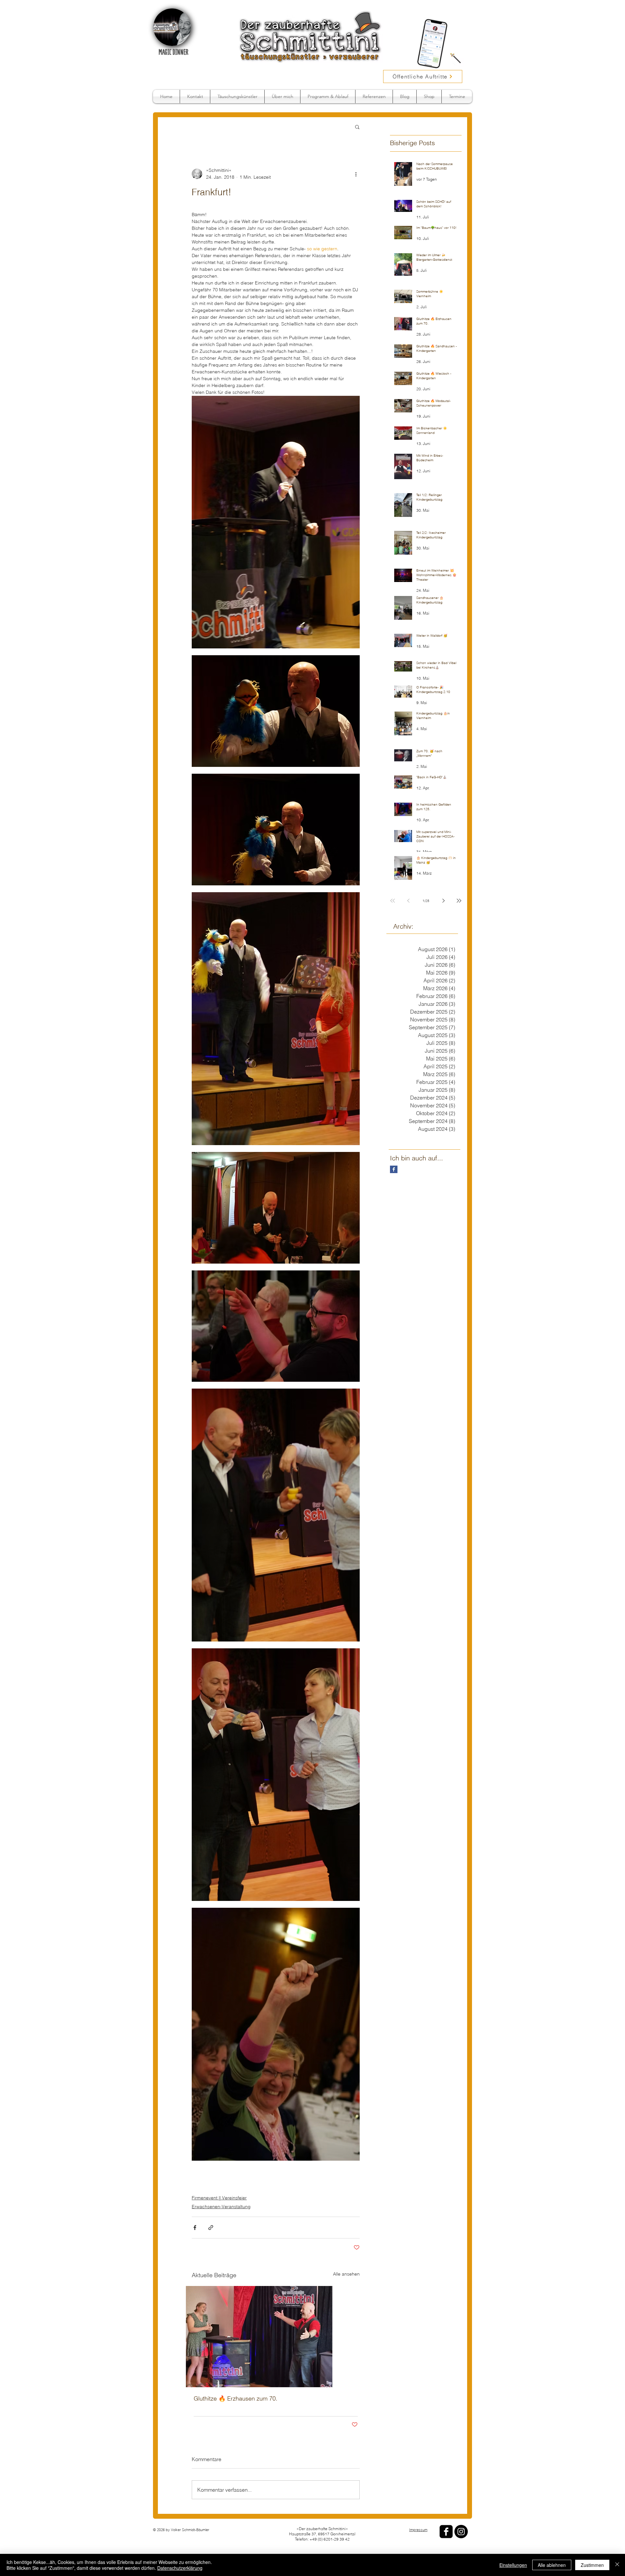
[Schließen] (617, 2565)
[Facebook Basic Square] (394, 1169)
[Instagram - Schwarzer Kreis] (461, 2532)
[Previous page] (408, 901)
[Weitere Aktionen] (356, 174)
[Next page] (443, 901)
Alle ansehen (346, 2274)
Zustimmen (592, 2565)
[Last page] (459, 901)
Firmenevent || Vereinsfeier (219, 2198)
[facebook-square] (446, 2532)
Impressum (418, 2530)
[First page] (393, 901)
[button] (357, 127)
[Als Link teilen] (211, 2228)
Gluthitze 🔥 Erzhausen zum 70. (236, 2398)
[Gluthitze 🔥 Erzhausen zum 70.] (276, 2337)
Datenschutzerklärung (180, 2568)
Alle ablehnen (552, 2565)
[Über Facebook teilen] (195, 2228)
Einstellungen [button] (513, 2565)
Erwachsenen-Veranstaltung (221, 2207)
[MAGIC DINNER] (172, 27)
